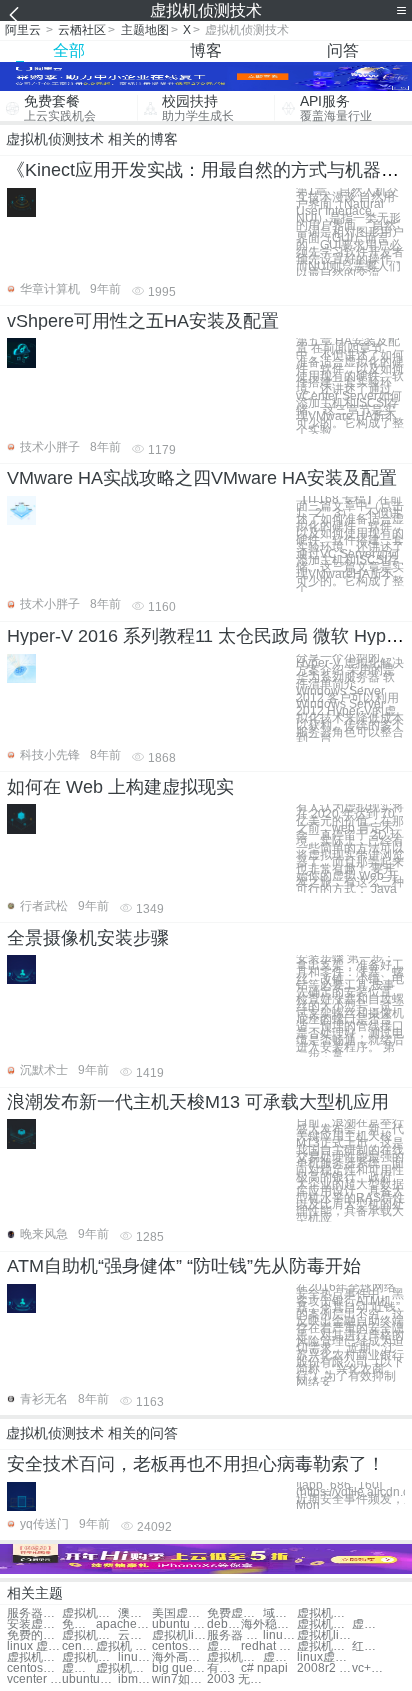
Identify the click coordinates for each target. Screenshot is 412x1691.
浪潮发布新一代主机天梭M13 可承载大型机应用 (198, 1102)
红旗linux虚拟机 (369, 1646)
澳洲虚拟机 (135, 1613)
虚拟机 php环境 (123, 1646)
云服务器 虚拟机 (135, 1635)
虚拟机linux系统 (179, 1635)
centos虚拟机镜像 (179, 1646)
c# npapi (264, 1668)
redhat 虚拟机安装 (268, 1646)
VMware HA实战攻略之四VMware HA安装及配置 (202, 478)
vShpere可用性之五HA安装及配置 (143, 321)
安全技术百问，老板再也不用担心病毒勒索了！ (196, 1464)
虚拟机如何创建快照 (34, 1657)
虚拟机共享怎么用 (324, 1646)
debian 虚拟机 (224, 1624)
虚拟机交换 (324, 1613)
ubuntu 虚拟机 (179, 1624)
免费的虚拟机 (34, 1635)
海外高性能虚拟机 (179, 1657)
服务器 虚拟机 (234, 1635)
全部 (69, 50)
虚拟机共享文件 (369, 1624)
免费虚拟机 (234, 1613)
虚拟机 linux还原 (224, 1646)
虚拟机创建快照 (89, 1635)
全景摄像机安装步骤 (88, 938)
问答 (343, 50)
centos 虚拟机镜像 (79, 1646)
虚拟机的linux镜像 (280, 1657)
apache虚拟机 (123, 1624)
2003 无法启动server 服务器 (234, 1679)
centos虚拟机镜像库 (34, 1668)
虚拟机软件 (89, 1613)
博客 (206, 50)
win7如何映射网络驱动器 (179, 1679)
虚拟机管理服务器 (89, 1657)
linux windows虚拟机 (135, 1657)
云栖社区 (82, 30)
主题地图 (145, 30)
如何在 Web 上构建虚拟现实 (120, 787)
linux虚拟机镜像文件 (324, 1657)
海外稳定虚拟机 (268, 1624)
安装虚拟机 (34, 1624)
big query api (179, 1668)
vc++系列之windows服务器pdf (369, 1668)
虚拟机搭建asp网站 (234, 1657)
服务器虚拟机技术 (34, 1613)
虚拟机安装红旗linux (123, 1668)
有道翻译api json (224, 1668)
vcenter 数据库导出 (34, 1679)
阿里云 (23, 30)
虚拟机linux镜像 (324, 1635)
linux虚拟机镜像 (280, 1635)
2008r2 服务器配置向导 (324, 1668)
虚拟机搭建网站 (324, 1624)
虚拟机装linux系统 (79, 1668)
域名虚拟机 (280, 1613)
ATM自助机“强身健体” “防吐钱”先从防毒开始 (184, 1266)
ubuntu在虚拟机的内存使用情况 (89, 1679)
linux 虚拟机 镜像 (34, 1646)
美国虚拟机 (179, 1613)
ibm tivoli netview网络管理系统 (135, 1679)
